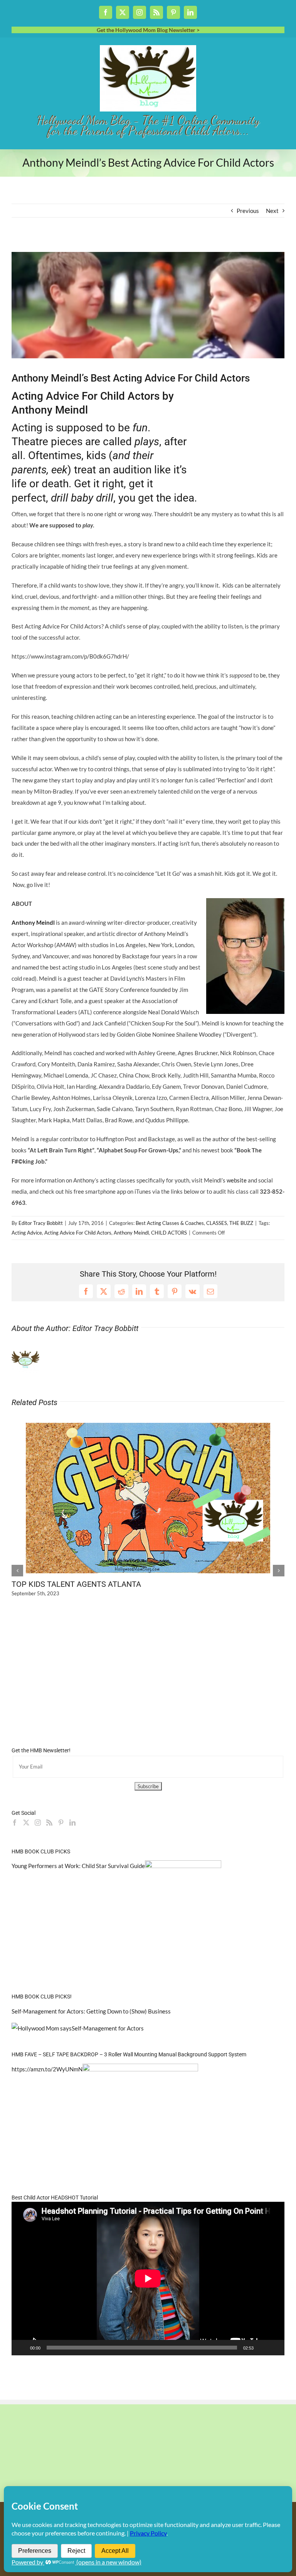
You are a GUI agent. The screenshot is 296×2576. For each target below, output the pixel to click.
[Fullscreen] (274, 2348)
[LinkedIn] (72, 1823)
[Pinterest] (61, 1823)
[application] (148, 2279)
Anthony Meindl (131, 1233)
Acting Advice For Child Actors (78, 1233)
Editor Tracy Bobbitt (41, 1223)
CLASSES (217, 1223)
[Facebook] (15, 1823)
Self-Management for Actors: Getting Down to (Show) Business (91, 2011)
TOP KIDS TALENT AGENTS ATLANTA (76, 1584)
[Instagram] (38, 1823)
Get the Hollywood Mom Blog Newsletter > (148, 30)
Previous (248, 211)
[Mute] (262, 2348)
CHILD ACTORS (169, 1233)
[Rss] (49, 1823)
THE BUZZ (241, 1223)
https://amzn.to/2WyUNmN (47, 2069)
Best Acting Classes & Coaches (170, 1223)
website (237, 1180)
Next (272, 211)
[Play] (22, 2348)
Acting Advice (27, 1233)
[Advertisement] (102, 246)
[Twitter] (26, 1823)
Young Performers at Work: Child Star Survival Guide (78, 1866)
